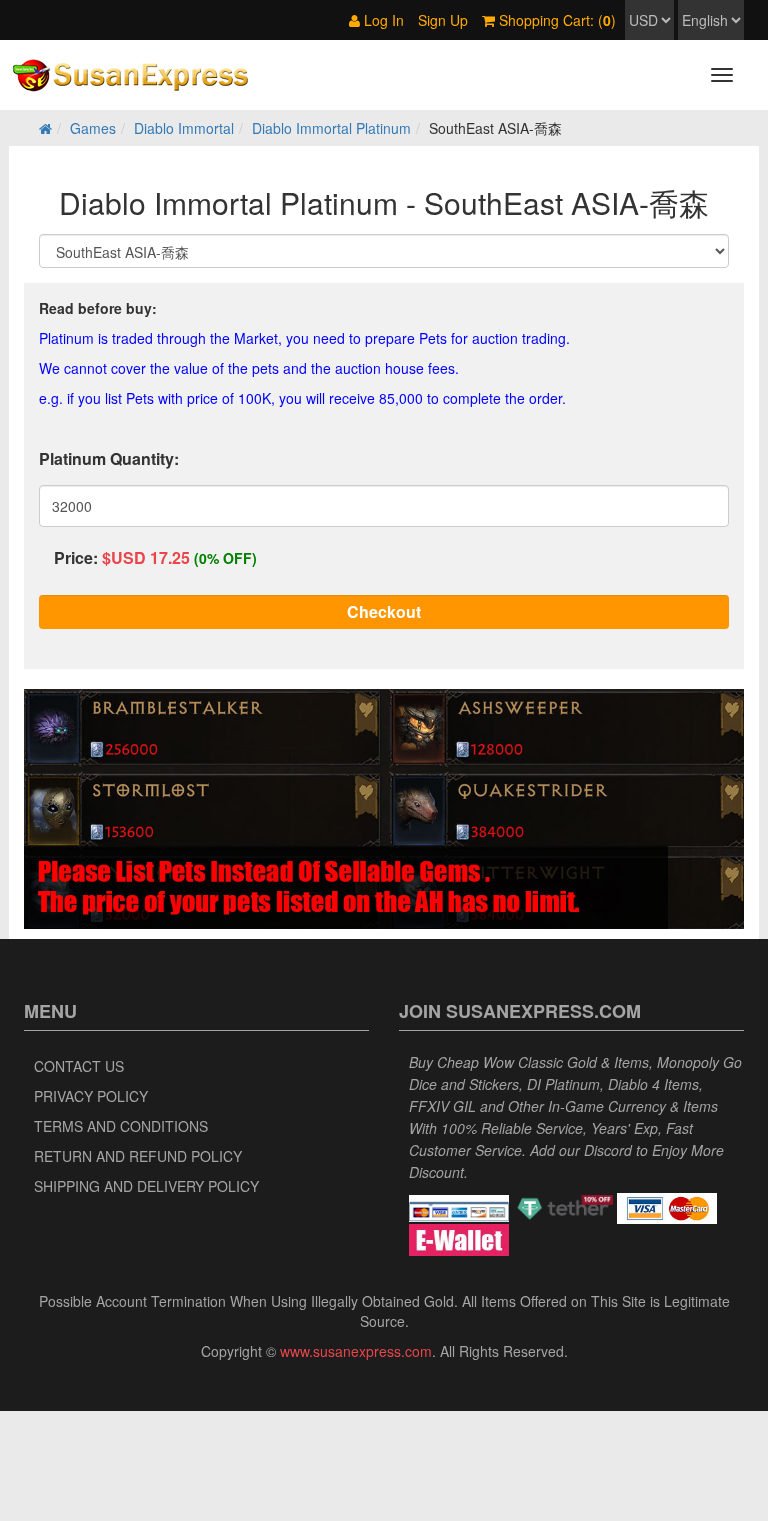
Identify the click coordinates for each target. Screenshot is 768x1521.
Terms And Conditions (121, 1126)
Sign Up (443, 20)
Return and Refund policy (138, 1156)
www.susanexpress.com (356, 1351)
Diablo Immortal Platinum (331, 128)
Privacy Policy (91, 1096)
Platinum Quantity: (109, 458)
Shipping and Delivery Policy (146, 1186)
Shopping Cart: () (555, 20)
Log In (382, 20)
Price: (76, 558)
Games (93, 128)
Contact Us (79, 1066)
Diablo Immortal (184, 128)
